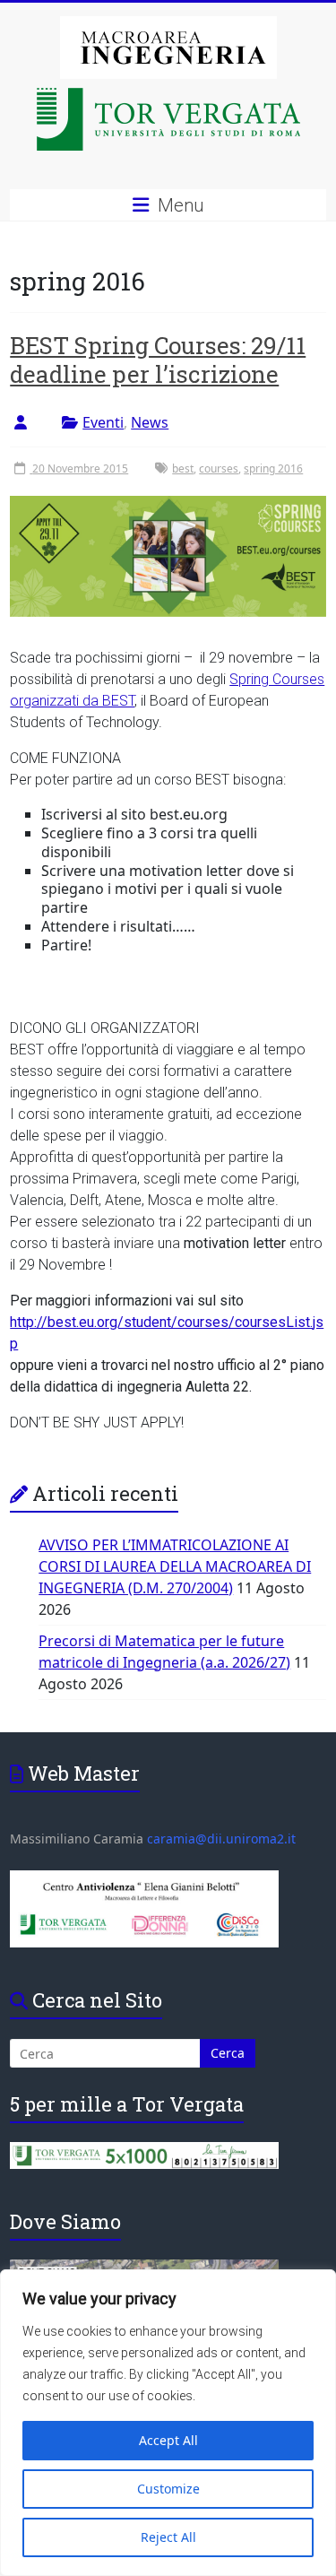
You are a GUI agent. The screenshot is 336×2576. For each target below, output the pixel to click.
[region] (168, 2423)
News (150, 422)
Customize (168, 2489)
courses (219, 468)
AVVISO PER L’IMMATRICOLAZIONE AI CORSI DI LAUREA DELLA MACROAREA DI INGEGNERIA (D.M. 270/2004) (175, 1566)
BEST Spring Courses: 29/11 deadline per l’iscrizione (158, 360)
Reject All (168, 2537)
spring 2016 (273, 468)
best (183, 468)
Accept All (168, 2440)
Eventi (103, 422)
